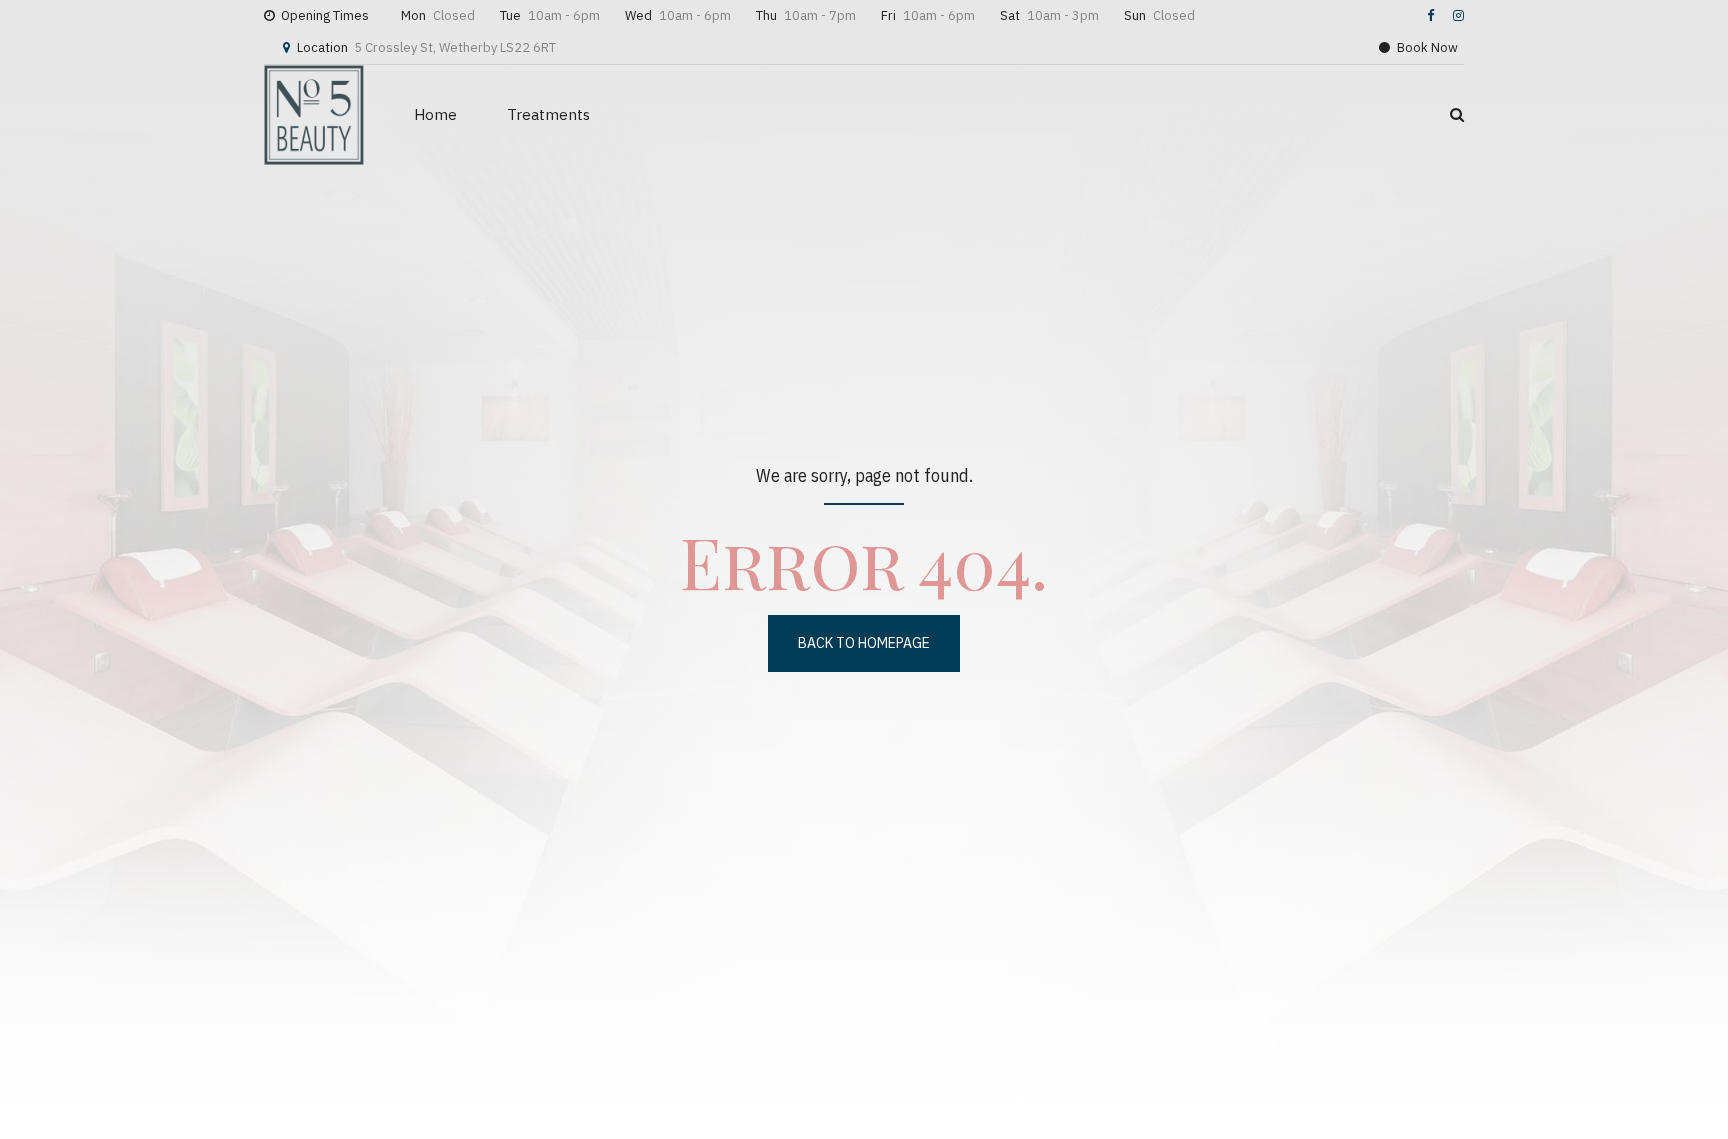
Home (435, 114)
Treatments (548, 114)
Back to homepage (864, 643)
